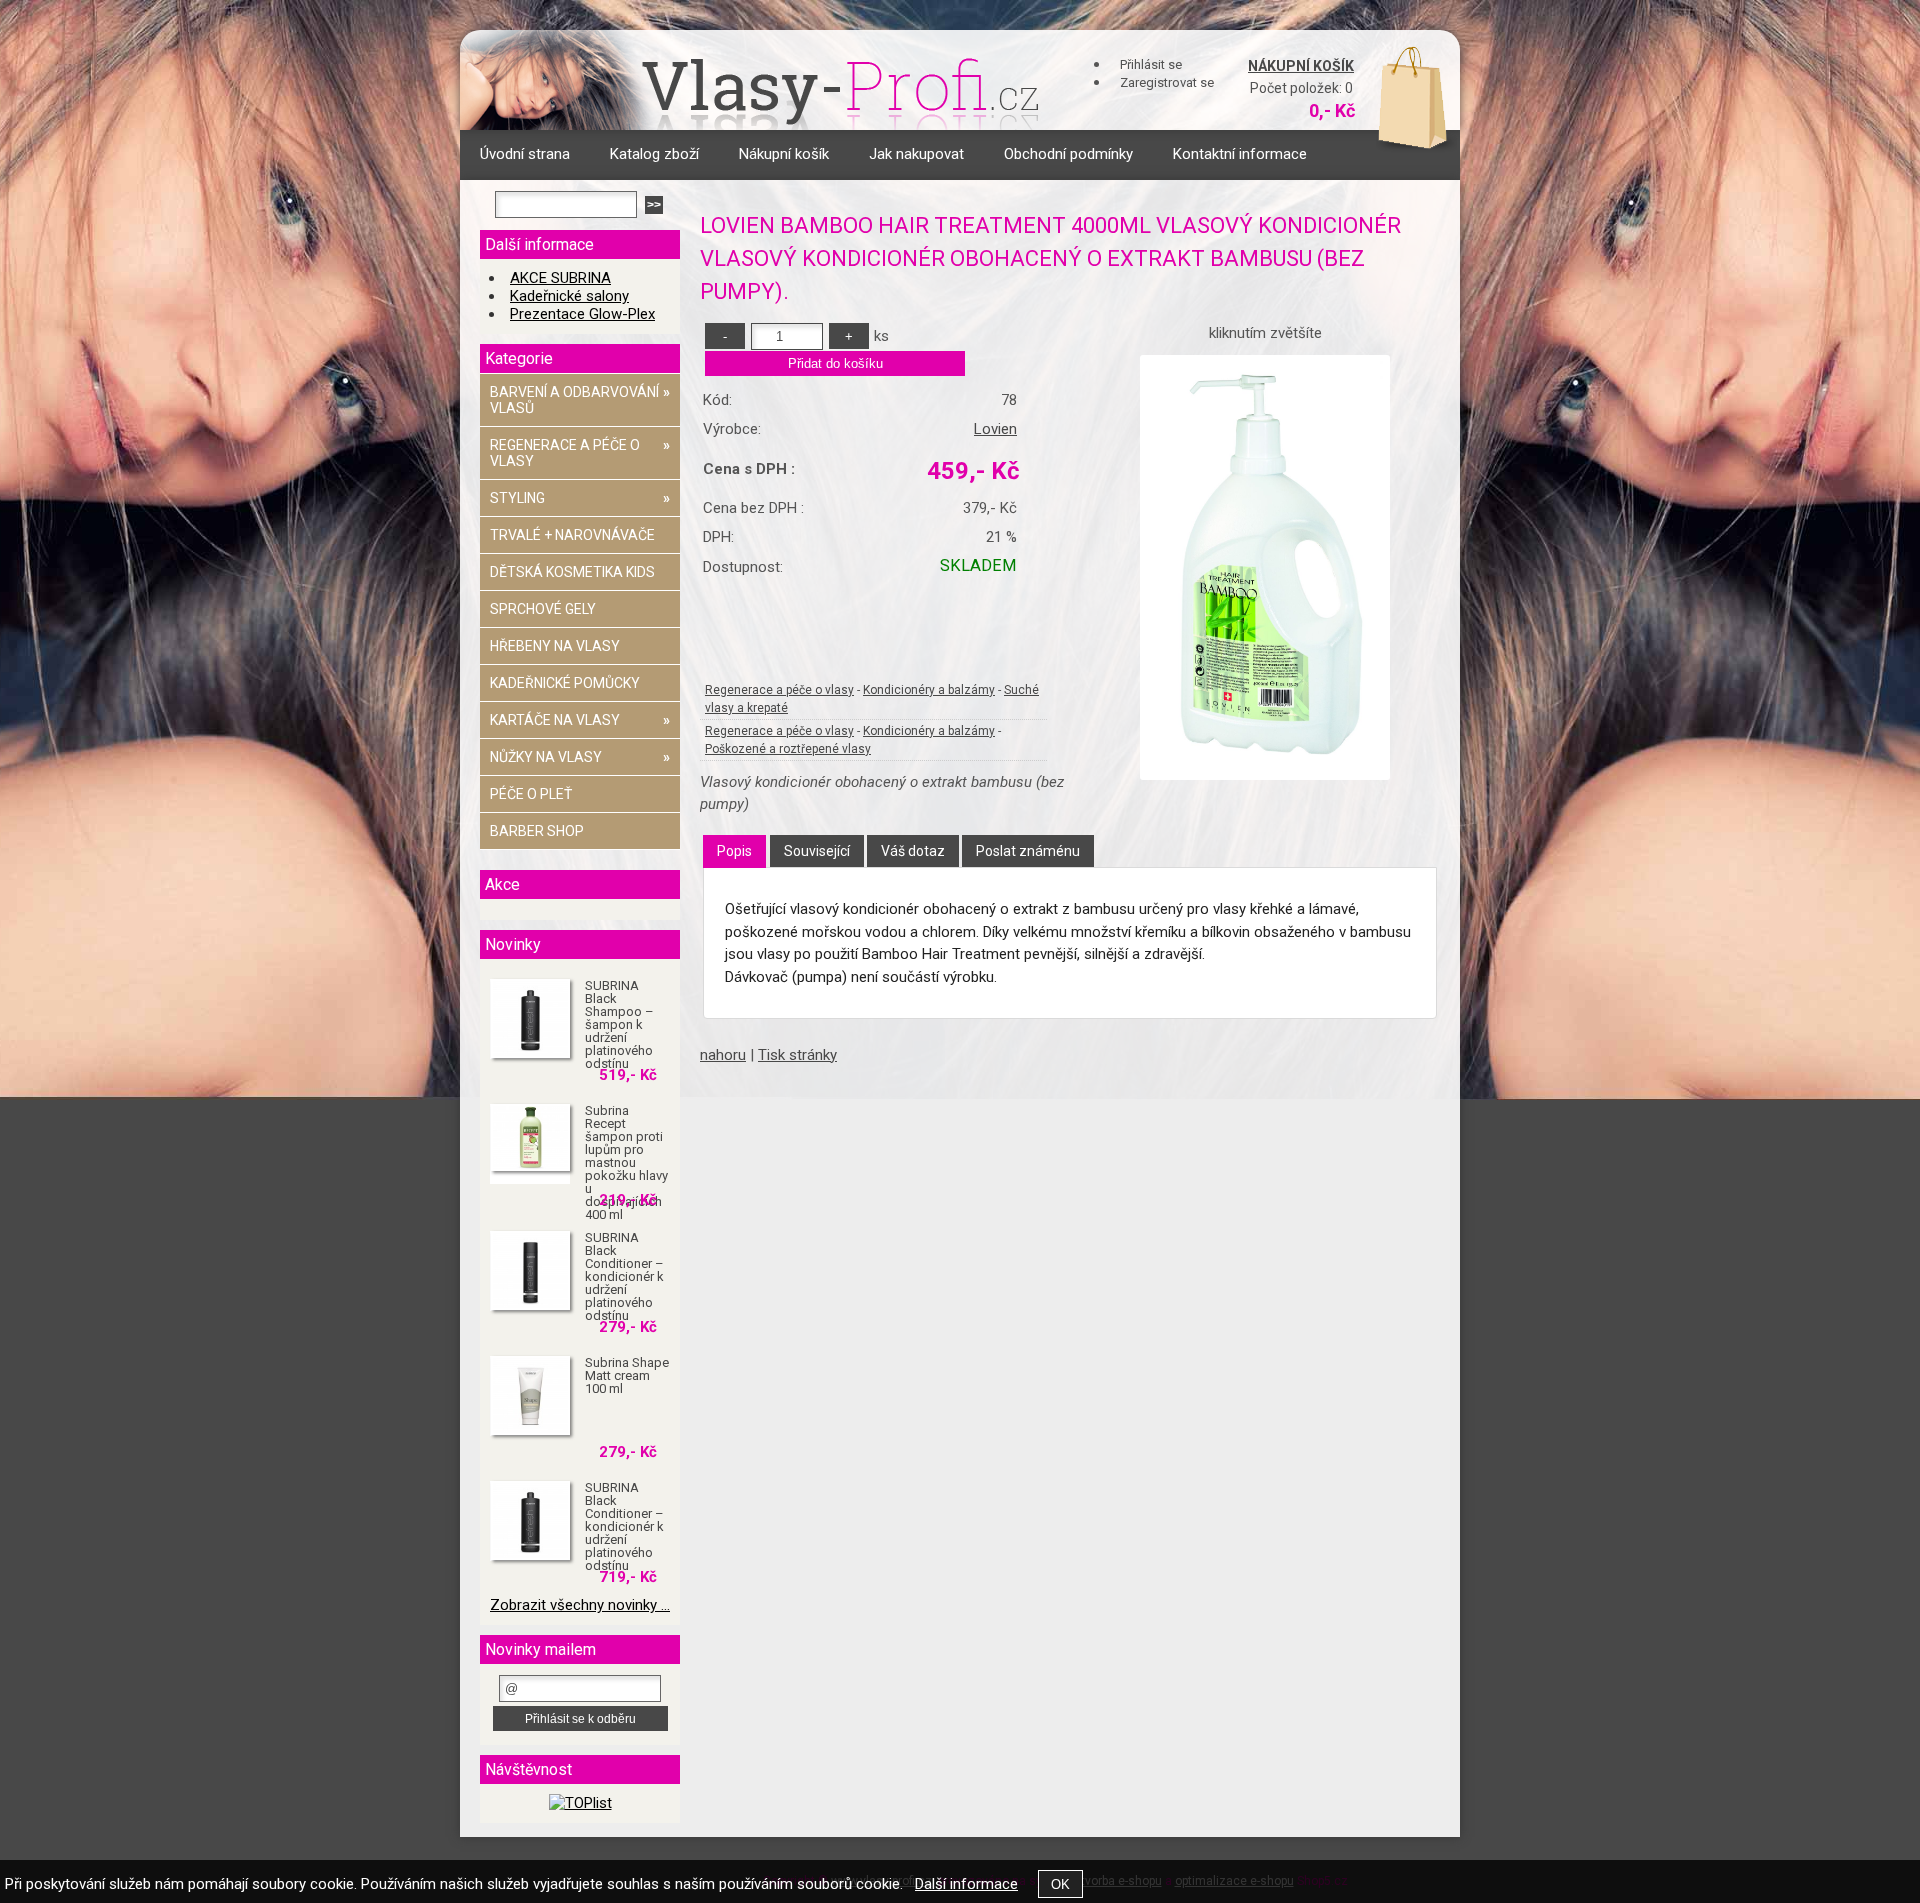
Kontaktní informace (1240, 154)
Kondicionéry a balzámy (929, 690)
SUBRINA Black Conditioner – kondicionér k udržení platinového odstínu (624, 1276)
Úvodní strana (525, 154)
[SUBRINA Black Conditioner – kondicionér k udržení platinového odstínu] (530, 1271)
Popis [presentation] (734, 851)
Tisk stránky (797, 1055)
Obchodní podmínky (1068, 154)
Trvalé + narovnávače (572, 535)
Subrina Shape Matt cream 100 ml (627, 1375)
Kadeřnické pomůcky (565, 683)
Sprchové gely (543, 609)
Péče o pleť (531, 794)
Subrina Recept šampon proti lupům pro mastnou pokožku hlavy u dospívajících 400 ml (626, 1162)
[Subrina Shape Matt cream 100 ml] (530, 1396)
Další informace (966, 1884)
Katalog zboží (654, 154)
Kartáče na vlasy (580, 720)
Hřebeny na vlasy (555, 646)
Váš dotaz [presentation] (913, 851)
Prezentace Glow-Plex (582, 314)
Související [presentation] (817, 851)
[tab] (734, 851)
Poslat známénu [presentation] (1028, 851)
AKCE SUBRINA (560, 278)
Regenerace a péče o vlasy (779, 690)
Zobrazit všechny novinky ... (580, 1605)
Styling (580, 498)
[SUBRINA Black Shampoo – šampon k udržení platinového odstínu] (530, 1019)
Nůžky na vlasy (580, 757)
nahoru (723, 1055)
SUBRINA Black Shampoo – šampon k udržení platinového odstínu (619, 1024)
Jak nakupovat (916, 154)
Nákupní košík (1301, 66)
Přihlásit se (1151, 64)
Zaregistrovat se (1167, 82)
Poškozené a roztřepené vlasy (788, 749)
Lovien (995, 429)
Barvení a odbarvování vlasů (580, 400)
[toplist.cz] (580, 1803)
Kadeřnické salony (569, 296)
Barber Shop (537, 831)
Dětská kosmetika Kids (572, 572)
